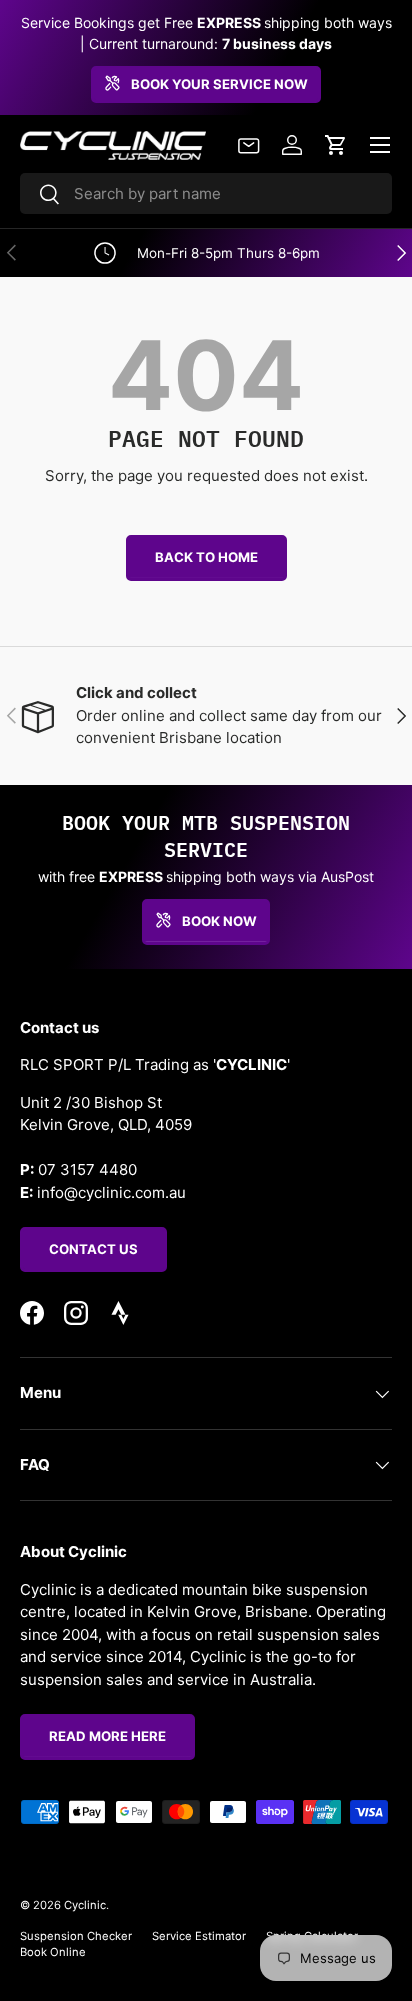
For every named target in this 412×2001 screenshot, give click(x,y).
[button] (336, 145)
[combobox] (206, 193)
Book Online (53, 1952)
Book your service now (219, 84)
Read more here (107, 1736)
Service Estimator (199, 1936)
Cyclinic (85, 1905)
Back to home (206, 557)
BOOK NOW (219, 921)
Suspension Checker (76, 1936)
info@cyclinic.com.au (111, 1192)
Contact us (93, 1249)
